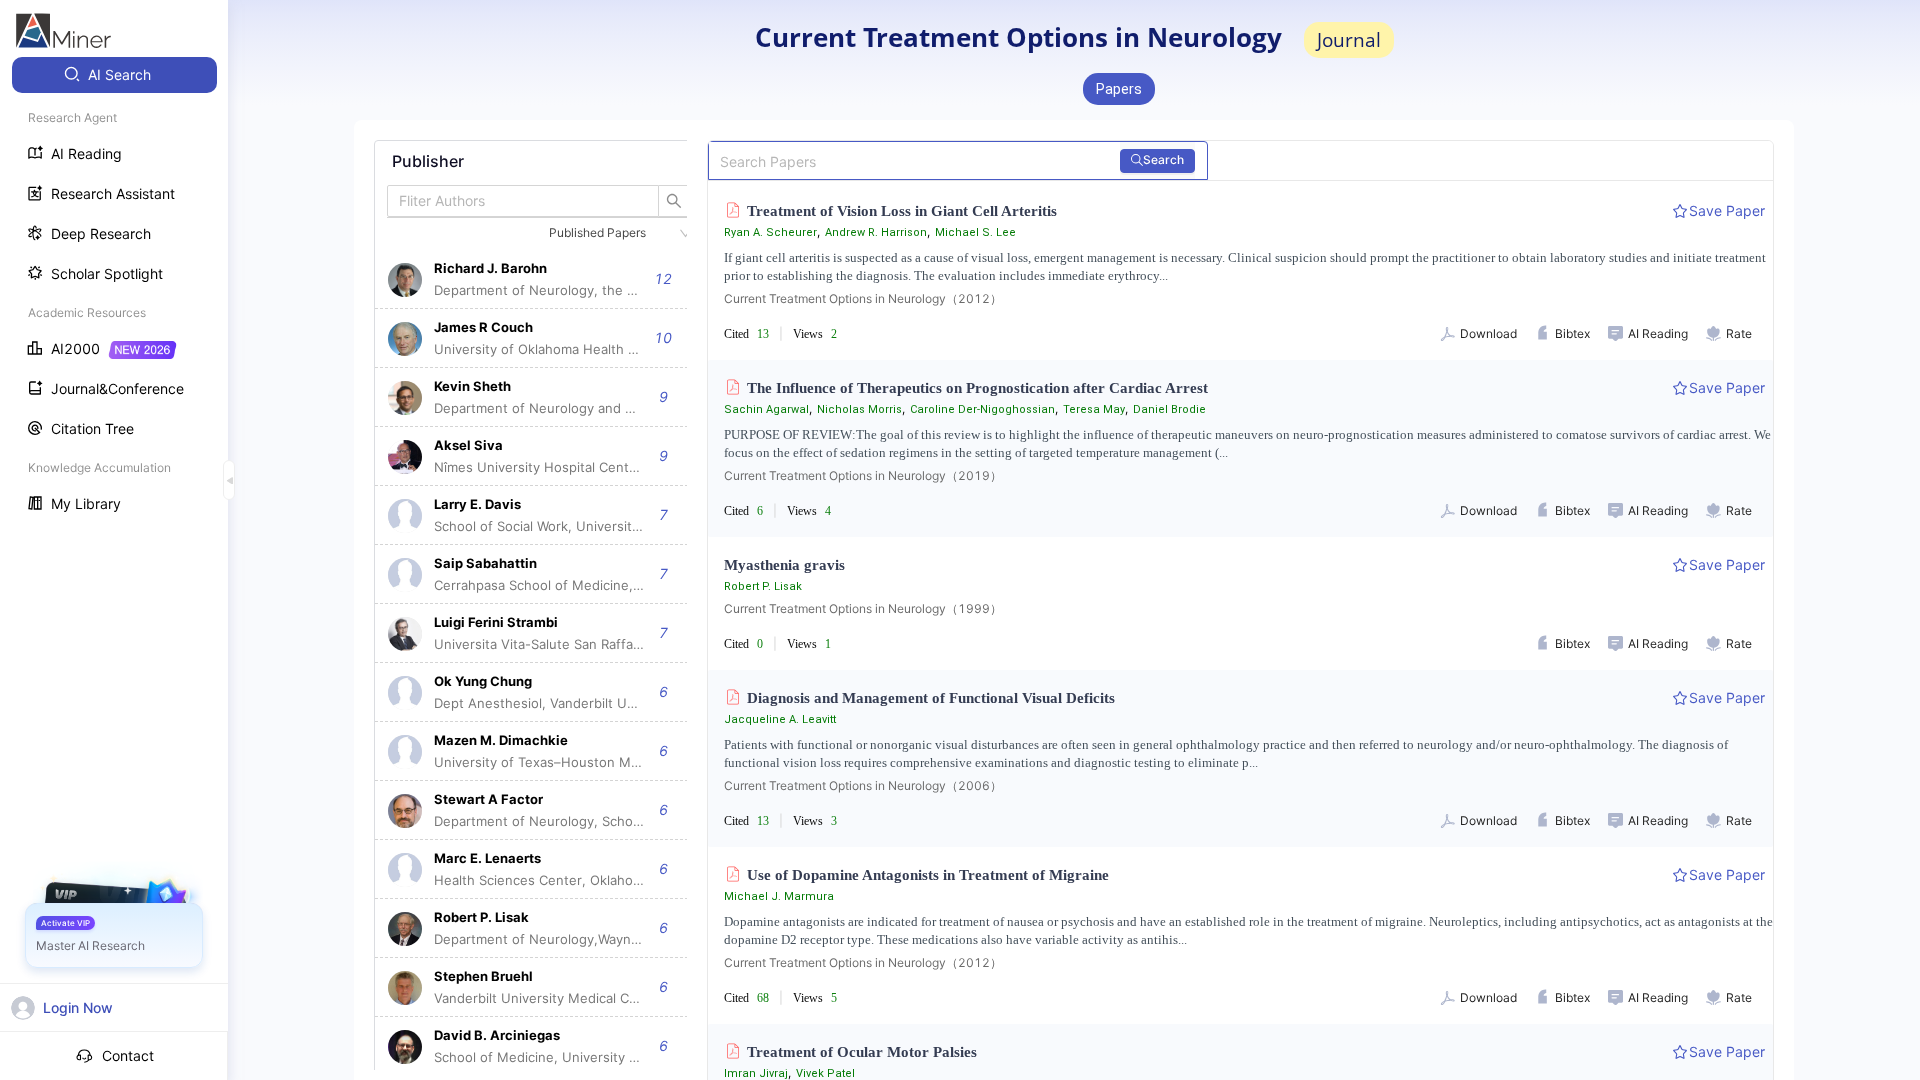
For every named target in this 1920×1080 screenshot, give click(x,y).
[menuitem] (114, 75)
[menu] (114, 291)
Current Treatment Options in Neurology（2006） (863, 785)
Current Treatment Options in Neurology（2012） (863, 298)
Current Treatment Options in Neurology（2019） (863, 475)
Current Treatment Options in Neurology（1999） (863, 608)
